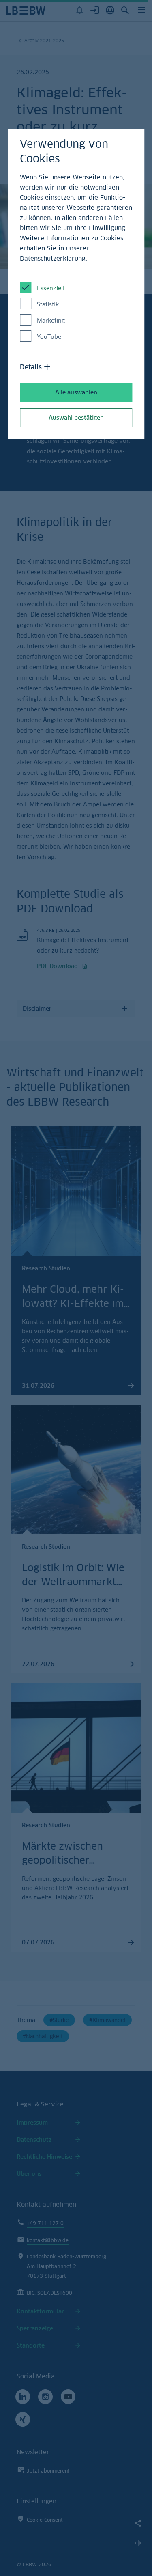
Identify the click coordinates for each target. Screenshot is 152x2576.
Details (31, 367)
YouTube (49, 337)
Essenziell (51, 288)
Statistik (48, 304)
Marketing (51, 320)
